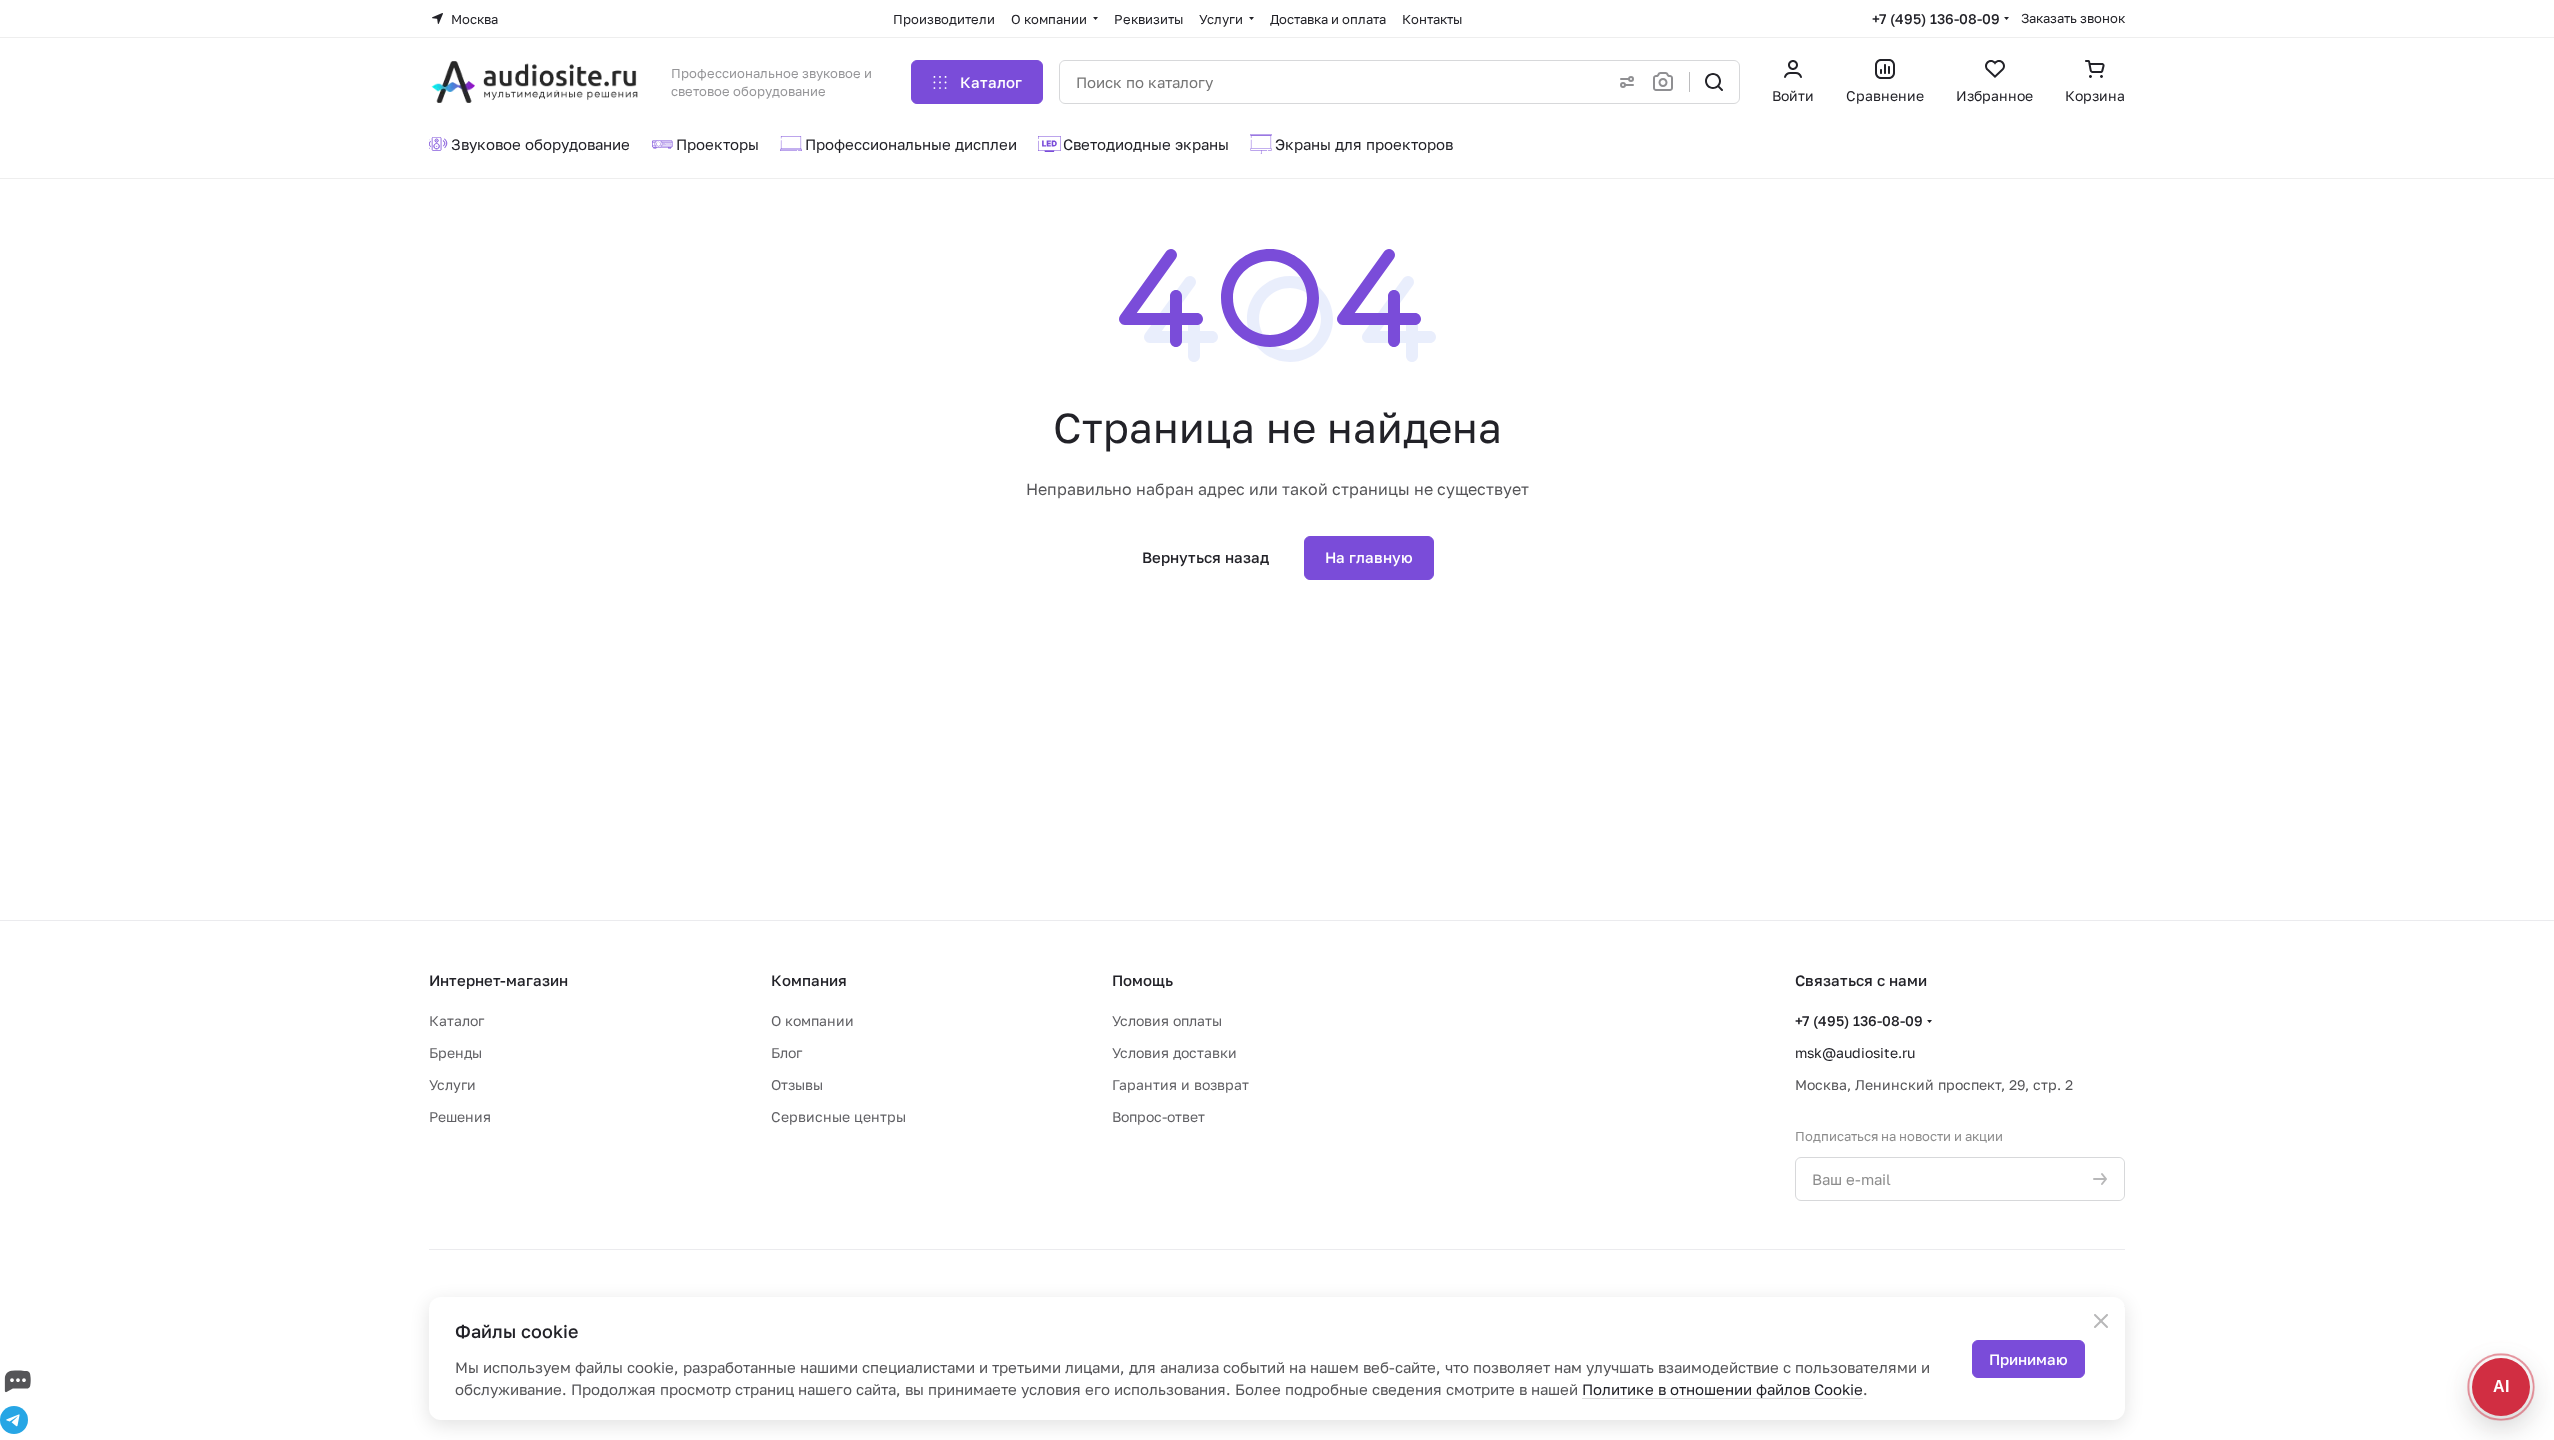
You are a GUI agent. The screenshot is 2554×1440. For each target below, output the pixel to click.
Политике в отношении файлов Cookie (1722, 1389)
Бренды (455, 1052)
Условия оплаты (1167, 1020)
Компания (809, 980)
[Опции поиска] (1623, 82)
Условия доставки (1174, 1052)
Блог (786, 1052)
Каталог (456, 1020)
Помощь (1142, 980)
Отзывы (797, 1084)
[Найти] (1714, 82)
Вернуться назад (1205, 557)
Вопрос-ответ (1158, 1116)
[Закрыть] (2101, 1321)
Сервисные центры (838, 1116)
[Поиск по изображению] (1667, 82)
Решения (460, 1116)
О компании (812, 1020)
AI (2501, 1386)
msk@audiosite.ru (1855, 1052)
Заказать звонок (2073, 18)
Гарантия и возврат (1180, 1084)
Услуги (452, 1084)
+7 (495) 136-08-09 (1936, 18)
